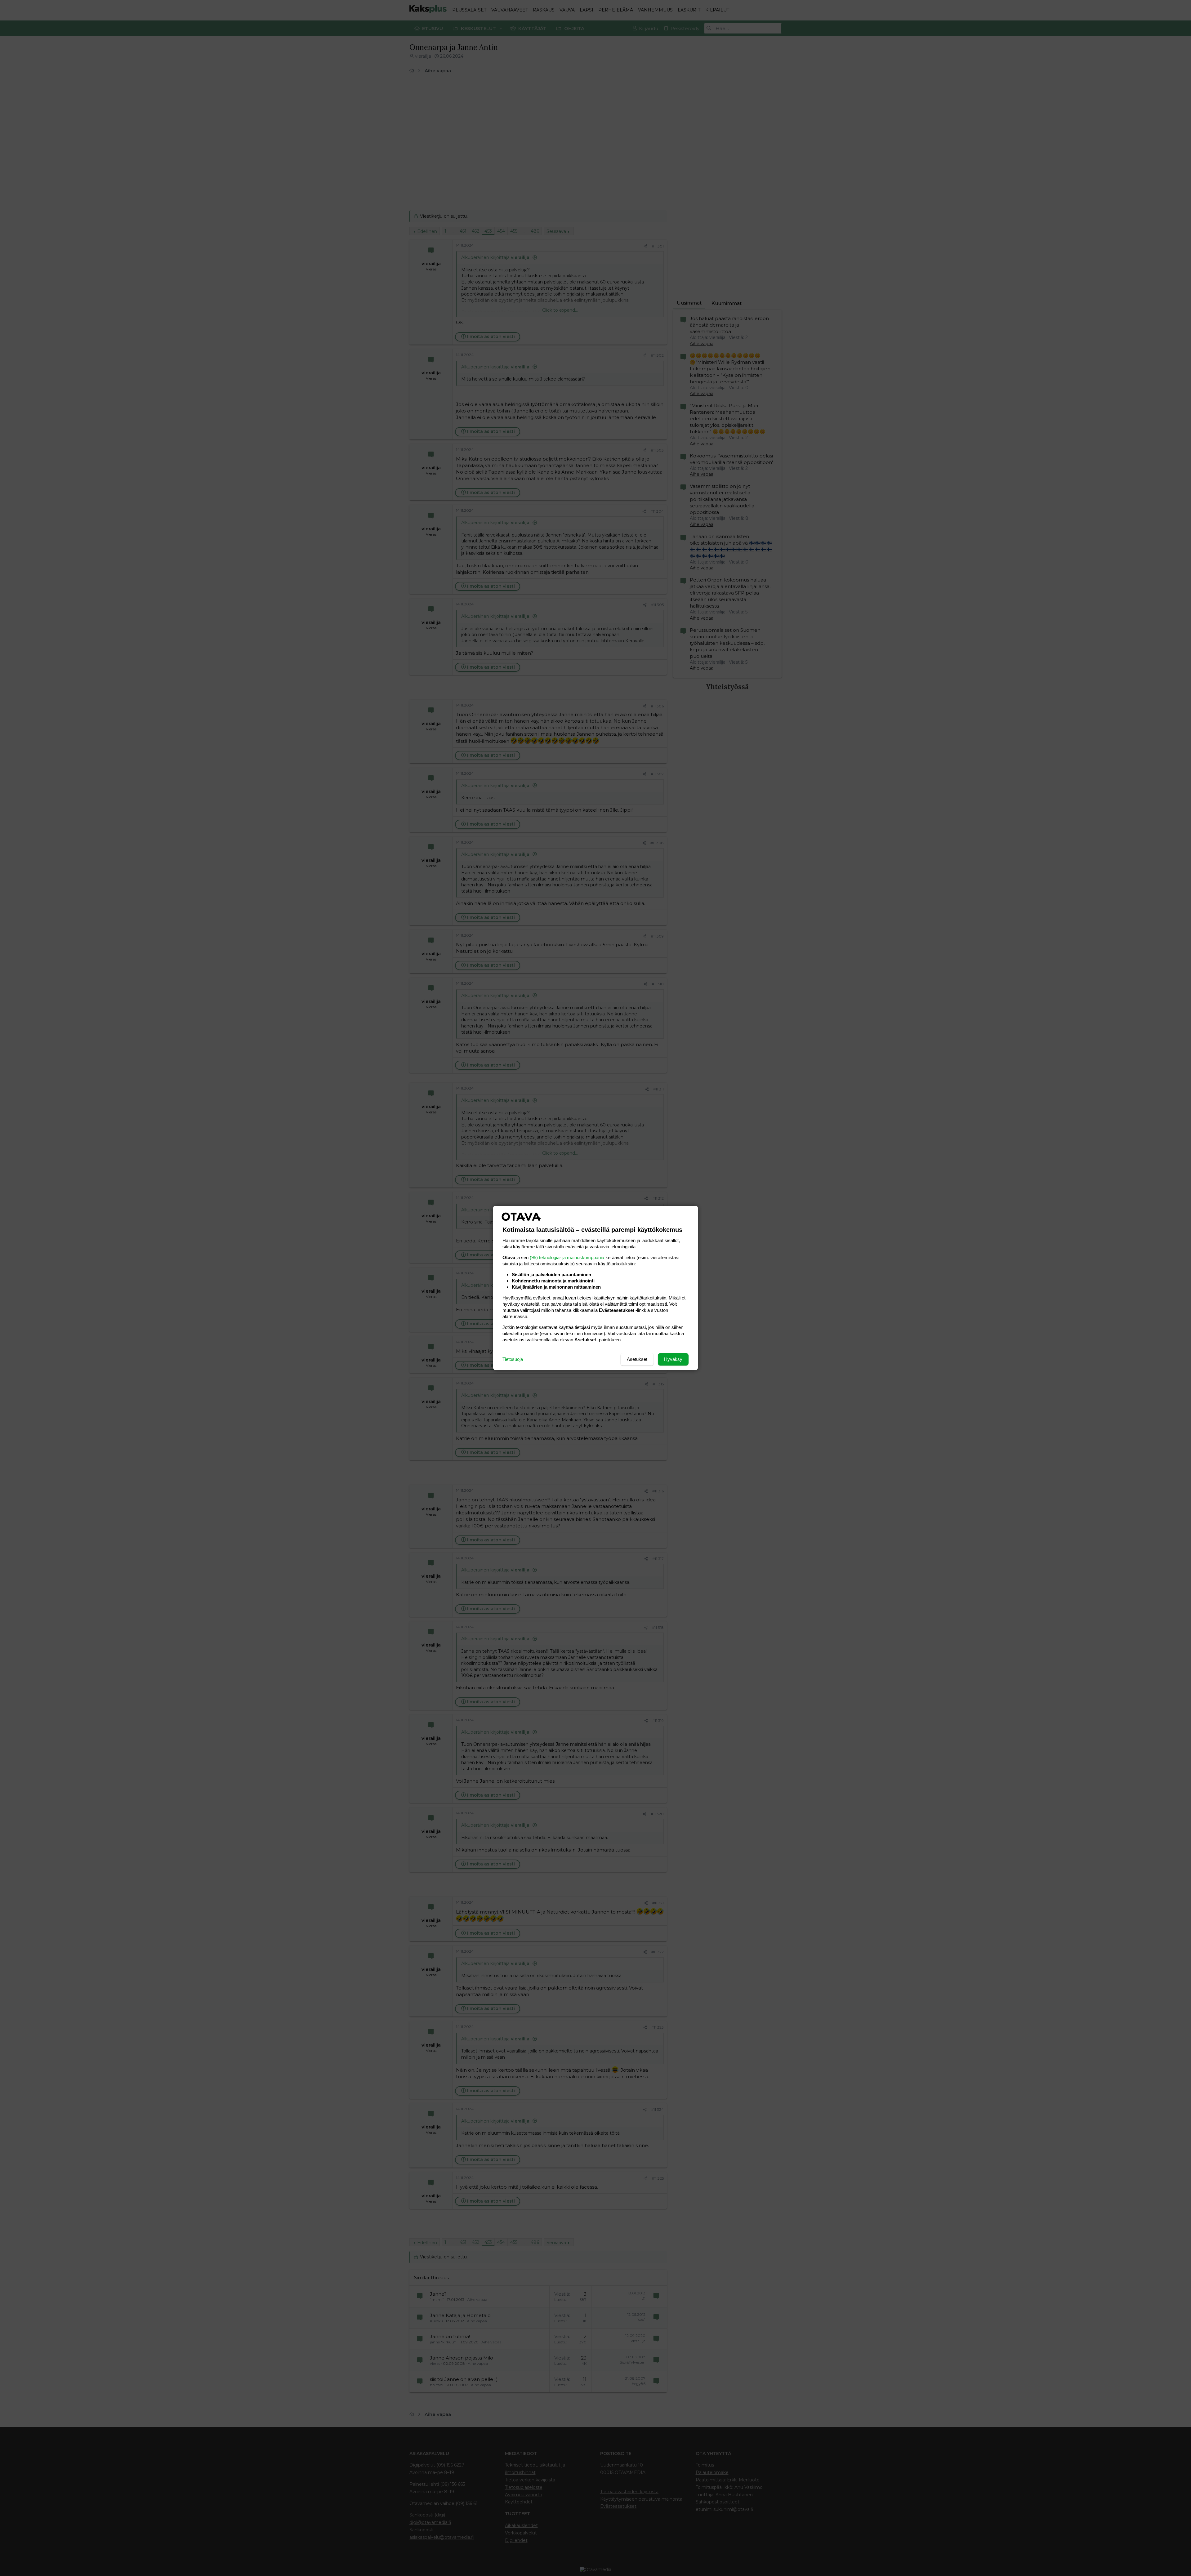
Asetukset (637, 1359)
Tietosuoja (513, 1359)
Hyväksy (673, 1359)
